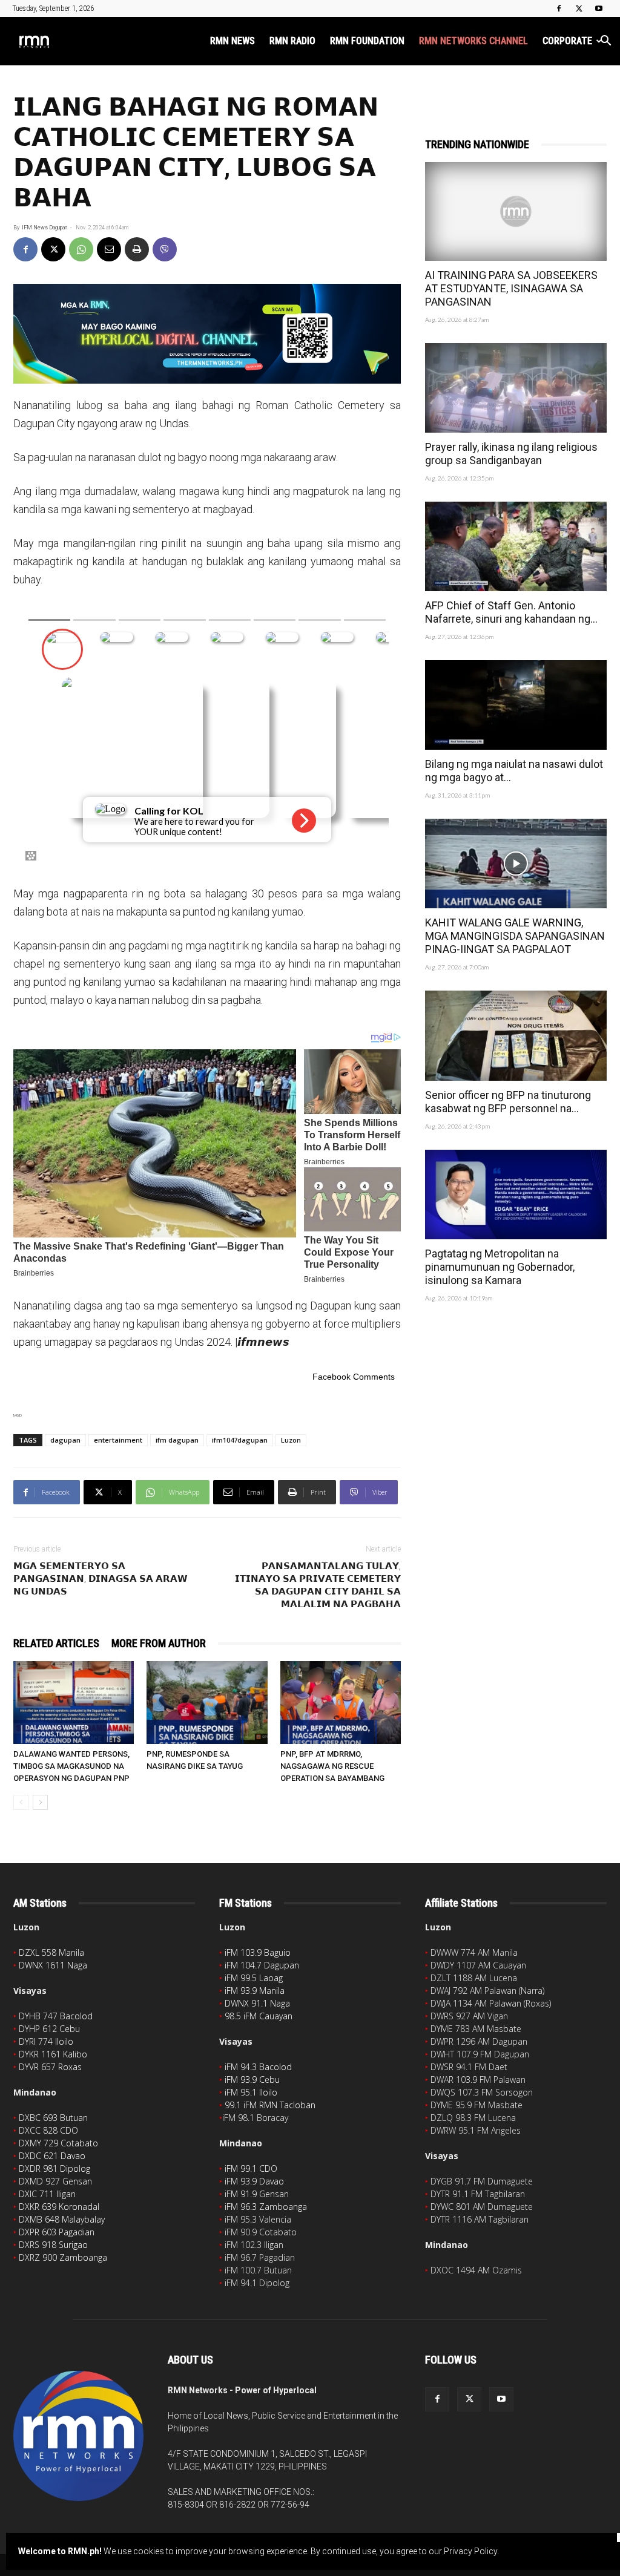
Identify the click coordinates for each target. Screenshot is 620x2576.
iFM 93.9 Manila (255, 1991)
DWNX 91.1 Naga (257, 2003)
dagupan (65, 1440)
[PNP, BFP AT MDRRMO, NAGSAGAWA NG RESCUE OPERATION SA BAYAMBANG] (341, 1703)
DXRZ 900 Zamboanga (63, 2257)
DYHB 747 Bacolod (56, 2016)
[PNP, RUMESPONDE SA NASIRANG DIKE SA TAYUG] (207, 1703)
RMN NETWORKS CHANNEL (473, 41)
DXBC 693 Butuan (53, 2118)
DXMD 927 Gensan (55, 2181)
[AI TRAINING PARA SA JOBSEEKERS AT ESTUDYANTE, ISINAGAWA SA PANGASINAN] (516, 211)
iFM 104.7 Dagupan (262, 1965)
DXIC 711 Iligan (47, 2194)
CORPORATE (567, 41)
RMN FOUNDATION (367, 41)
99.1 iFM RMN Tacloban (270, 2105)
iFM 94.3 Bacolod (258, 2067)
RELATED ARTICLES (56, 1643)
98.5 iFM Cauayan (259, 2016)
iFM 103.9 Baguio (258, 1952)
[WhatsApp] (81, 249)
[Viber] (165, 249)
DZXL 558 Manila (51, 1952)
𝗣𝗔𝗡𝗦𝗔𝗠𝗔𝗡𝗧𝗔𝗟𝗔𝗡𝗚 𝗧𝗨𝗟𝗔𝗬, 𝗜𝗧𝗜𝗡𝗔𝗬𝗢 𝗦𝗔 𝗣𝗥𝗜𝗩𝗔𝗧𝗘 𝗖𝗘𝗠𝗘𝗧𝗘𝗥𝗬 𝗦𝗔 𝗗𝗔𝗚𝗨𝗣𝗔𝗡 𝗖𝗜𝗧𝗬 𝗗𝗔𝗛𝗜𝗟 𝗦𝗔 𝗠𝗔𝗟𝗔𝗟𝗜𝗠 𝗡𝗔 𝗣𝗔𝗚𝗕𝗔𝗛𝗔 (318, 1585)
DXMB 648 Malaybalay (62, 2219)
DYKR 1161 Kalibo (53, 2054)
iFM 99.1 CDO (251, 2168)
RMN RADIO (292, 41)
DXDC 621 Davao (52, 2156)
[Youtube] (599, 8)
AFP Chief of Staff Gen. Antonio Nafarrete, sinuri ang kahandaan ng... (511, 612)
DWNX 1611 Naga (53, 1965)
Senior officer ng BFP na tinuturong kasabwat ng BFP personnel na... (508, 1102)
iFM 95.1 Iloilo (251, 2092)
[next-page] (40, 1802)
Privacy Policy (470, 2551)
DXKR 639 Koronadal (59, 2207)
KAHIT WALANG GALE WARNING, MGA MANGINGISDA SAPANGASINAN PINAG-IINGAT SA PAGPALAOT (515, 936)
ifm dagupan (177, 1440)
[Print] (137, 249)
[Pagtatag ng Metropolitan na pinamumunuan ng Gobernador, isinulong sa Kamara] (516, 1195)
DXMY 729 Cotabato (58, 2143)
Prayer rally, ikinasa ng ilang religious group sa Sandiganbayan (511, 454)
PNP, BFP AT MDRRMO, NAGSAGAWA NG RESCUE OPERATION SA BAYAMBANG (332, 1766)
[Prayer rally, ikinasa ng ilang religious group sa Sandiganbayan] (516, 388)
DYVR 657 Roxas (50, 2067)
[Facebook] (559, 8)
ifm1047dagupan (240, 1440)
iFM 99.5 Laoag (254, 1978)
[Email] (109, 249)
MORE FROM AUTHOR (159, 1643)
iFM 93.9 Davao (254, 2181)
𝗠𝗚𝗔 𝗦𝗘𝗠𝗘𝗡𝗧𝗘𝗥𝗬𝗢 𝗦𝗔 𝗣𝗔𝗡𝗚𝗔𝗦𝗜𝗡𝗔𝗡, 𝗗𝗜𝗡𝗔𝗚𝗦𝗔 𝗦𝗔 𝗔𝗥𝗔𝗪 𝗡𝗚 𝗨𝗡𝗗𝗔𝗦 (101, 1579)
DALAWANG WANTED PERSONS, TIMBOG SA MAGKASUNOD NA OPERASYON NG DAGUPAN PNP (71, 1766)
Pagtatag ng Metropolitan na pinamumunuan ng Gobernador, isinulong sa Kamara (500, 1267)
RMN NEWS (232, 41)
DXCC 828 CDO (48, 2130)
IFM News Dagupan (45, 228)
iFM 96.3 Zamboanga (266, 2207)
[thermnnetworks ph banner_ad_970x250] (207, 334)
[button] (605, 42)
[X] (579, 8)
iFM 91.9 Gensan (257, 2194)
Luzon (291, 1440)
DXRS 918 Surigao (53, 2245)
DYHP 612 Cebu (49, 2029)
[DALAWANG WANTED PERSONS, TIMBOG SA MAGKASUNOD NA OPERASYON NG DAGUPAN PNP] (74, 1703)
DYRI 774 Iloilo (46, 2041)
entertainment (118, 1440)
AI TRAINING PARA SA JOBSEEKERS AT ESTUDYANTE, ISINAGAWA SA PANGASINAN (511, 288)
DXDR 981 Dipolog (54, 2168)
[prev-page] (21, 1802)
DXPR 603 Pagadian (57, 2232)
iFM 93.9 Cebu (252, 2079)
